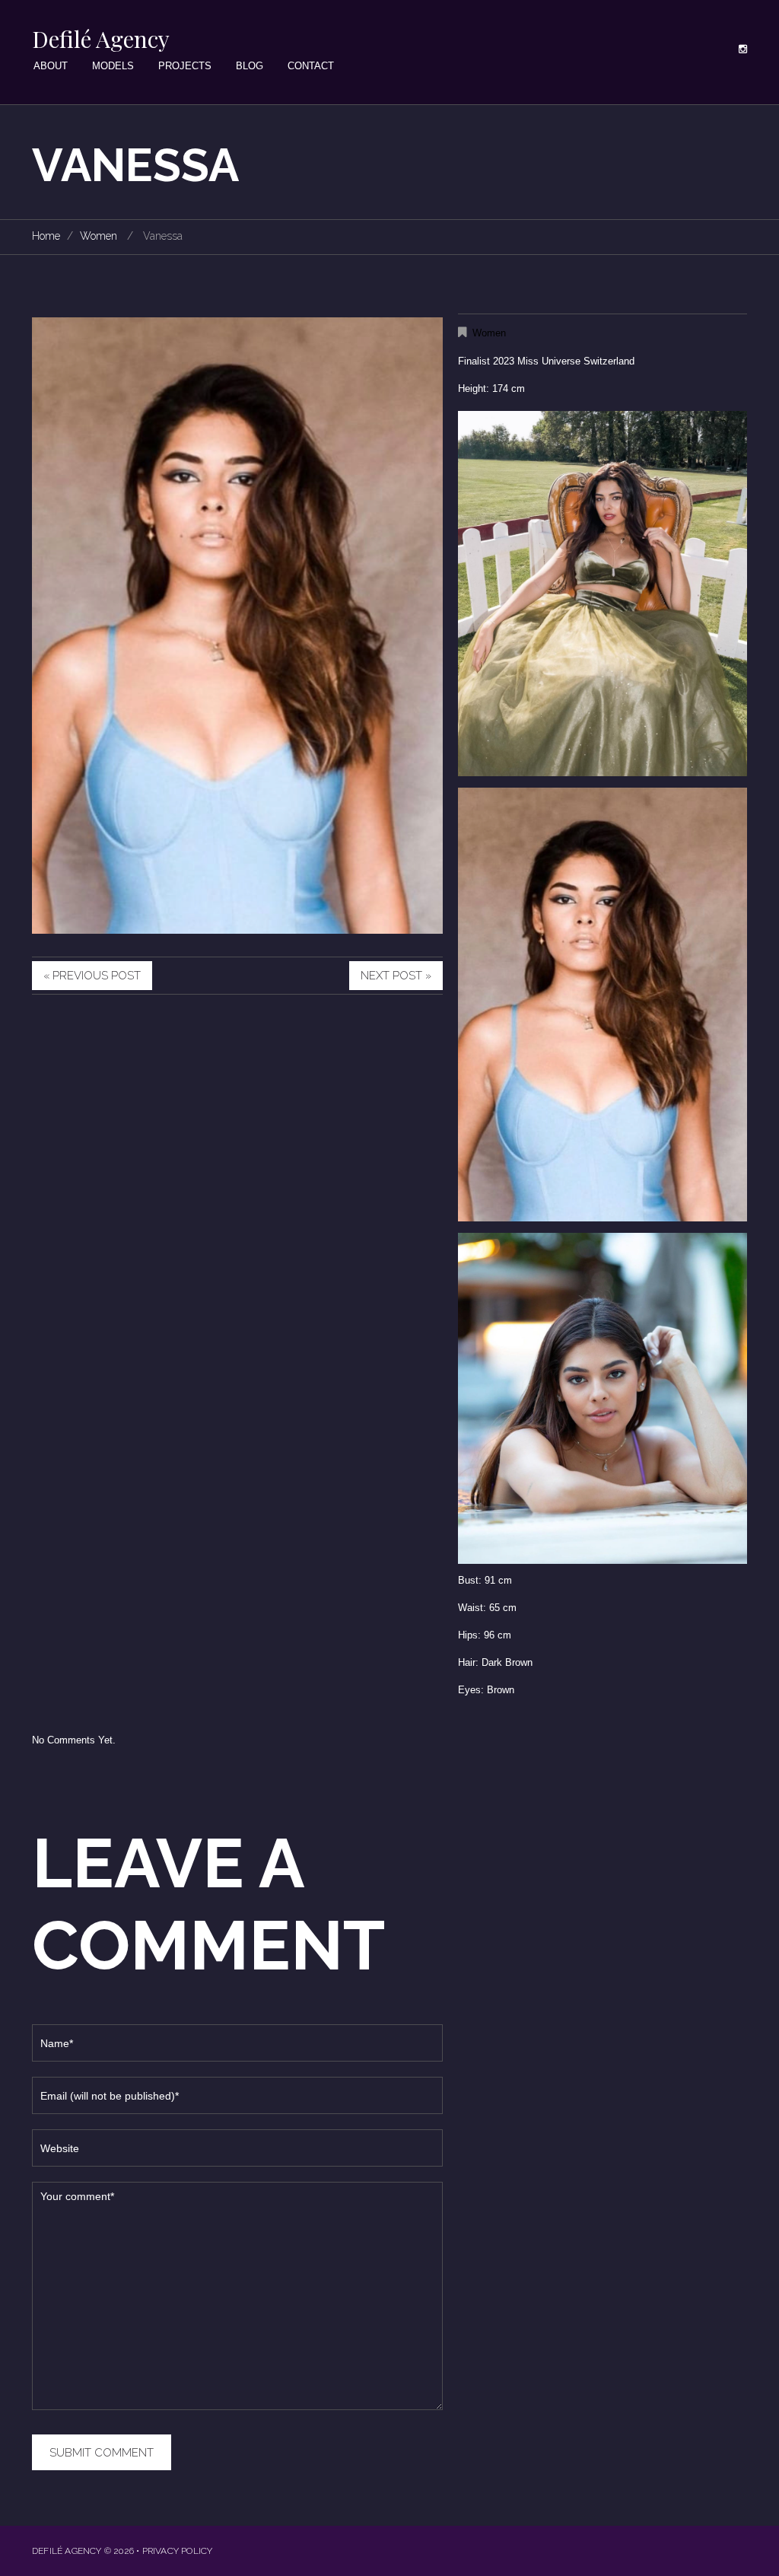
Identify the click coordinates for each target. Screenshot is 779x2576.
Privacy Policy (178, 2551)
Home (46, 236)
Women (99, 236)
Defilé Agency (101, 39)
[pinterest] (743, 49)
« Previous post (92, 976)
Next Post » (396, 976)
